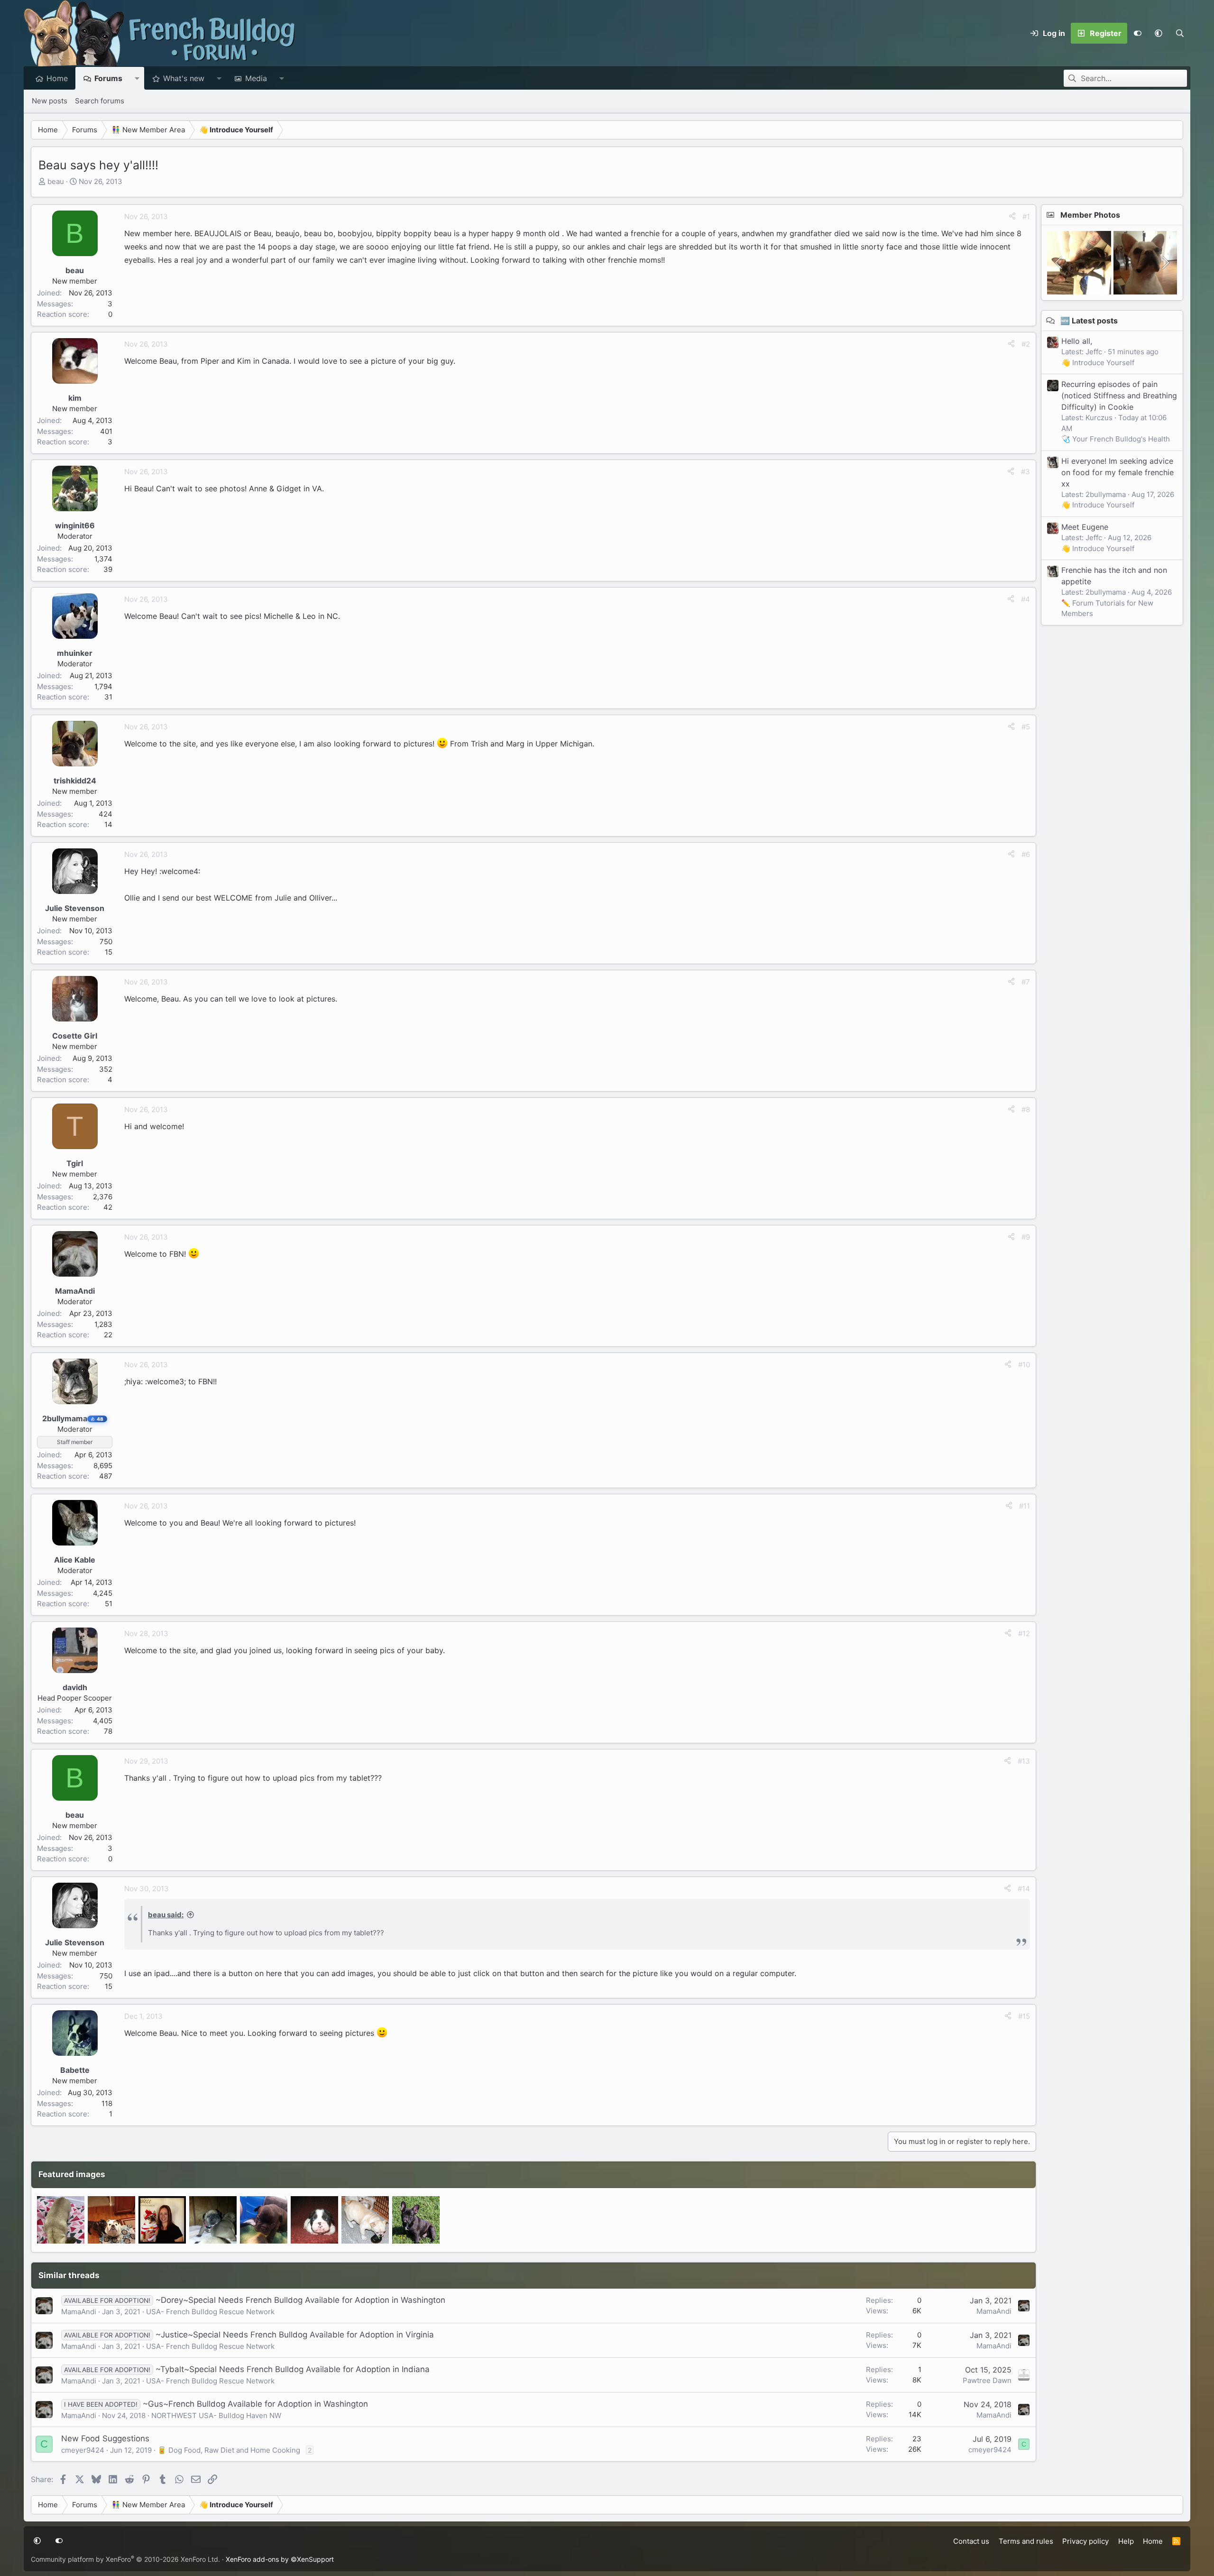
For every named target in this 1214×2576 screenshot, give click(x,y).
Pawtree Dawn (987, 2380)
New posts (50, 101)
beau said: (166, 1915)
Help (1126, 2541)
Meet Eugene (1085, 527)
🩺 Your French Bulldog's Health (1116, 439)
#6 (1026, 854)
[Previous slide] (1059, 263)
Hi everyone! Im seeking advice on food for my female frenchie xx (1117, 472)
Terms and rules (1026, 2541)
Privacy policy (1085, 2541)
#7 (1026, 982)
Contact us (971, 2541)
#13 (1024, 1761)
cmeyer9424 (83, 2450)
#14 (1024, 1889)
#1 (1026, 216)
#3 (1025, 472)
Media (256, 78)
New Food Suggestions (105, 2438)
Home (57, 78)
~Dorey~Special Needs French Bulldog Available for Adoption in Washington (300, 2300)
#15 (1024, 2016)
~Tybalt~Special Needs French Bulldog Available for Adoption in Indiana (293, 2369)
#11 (1025, 1506)
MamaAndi (79, 2312)
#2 (1026, 344)
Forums (108, 78)
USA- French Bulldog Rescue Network (210, 2312)
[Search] (1180, 33)
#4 (1025, 599)
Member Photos (1090, 215)
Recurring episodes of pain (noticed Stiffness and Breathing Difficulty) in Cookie (1119, 396)
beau (56, 181)
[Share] (1012, 217)
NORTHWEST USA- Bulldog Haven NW (216, 2415)
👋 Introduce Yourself (1098, 363)
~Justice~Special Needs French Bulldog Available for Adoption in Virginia (295, 2335)
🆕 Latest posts (1089, 321)
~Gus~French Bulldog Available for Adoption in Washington (255, 2404)
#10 (1024, 1365)
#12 (1024, 1633)
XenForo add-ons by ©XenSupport (280, 2559)
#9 (1026, 1237)
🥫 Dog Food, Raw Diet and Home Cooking (229, 2450)
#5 (1026, 727)
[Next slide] (1165, 263)
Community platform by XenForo (125, 2559)
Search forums (100, 101)
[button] (1159, 33)
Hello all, (1077, 341)
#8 (1026, 1109)
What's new (184, 78)
